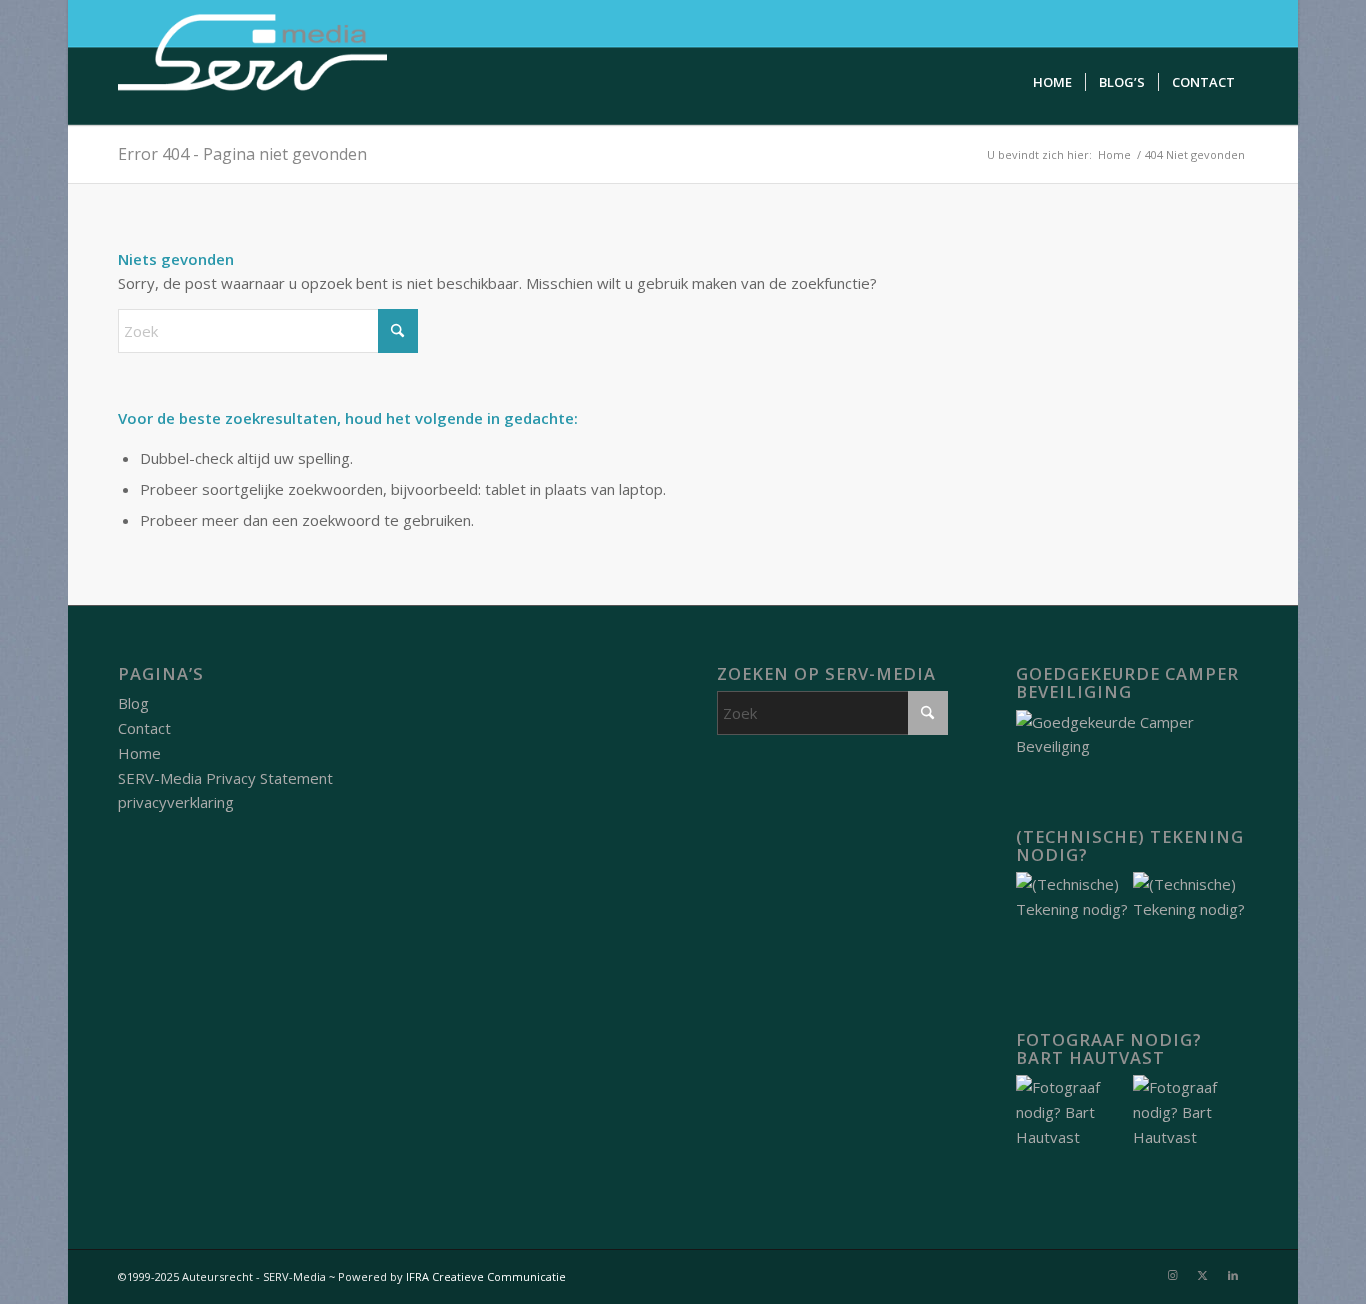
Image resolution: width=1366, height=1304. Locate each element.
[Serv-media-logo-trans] (254, 62)
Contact (144, 728)
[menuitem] (1052, 82)
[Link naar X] (1203, 1275)
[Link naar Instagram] (1173, 1275)
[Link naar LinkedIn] (1233, 1275)
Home (139, 753)
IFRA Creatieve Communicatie (486, 1276)
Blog (133, 703)
